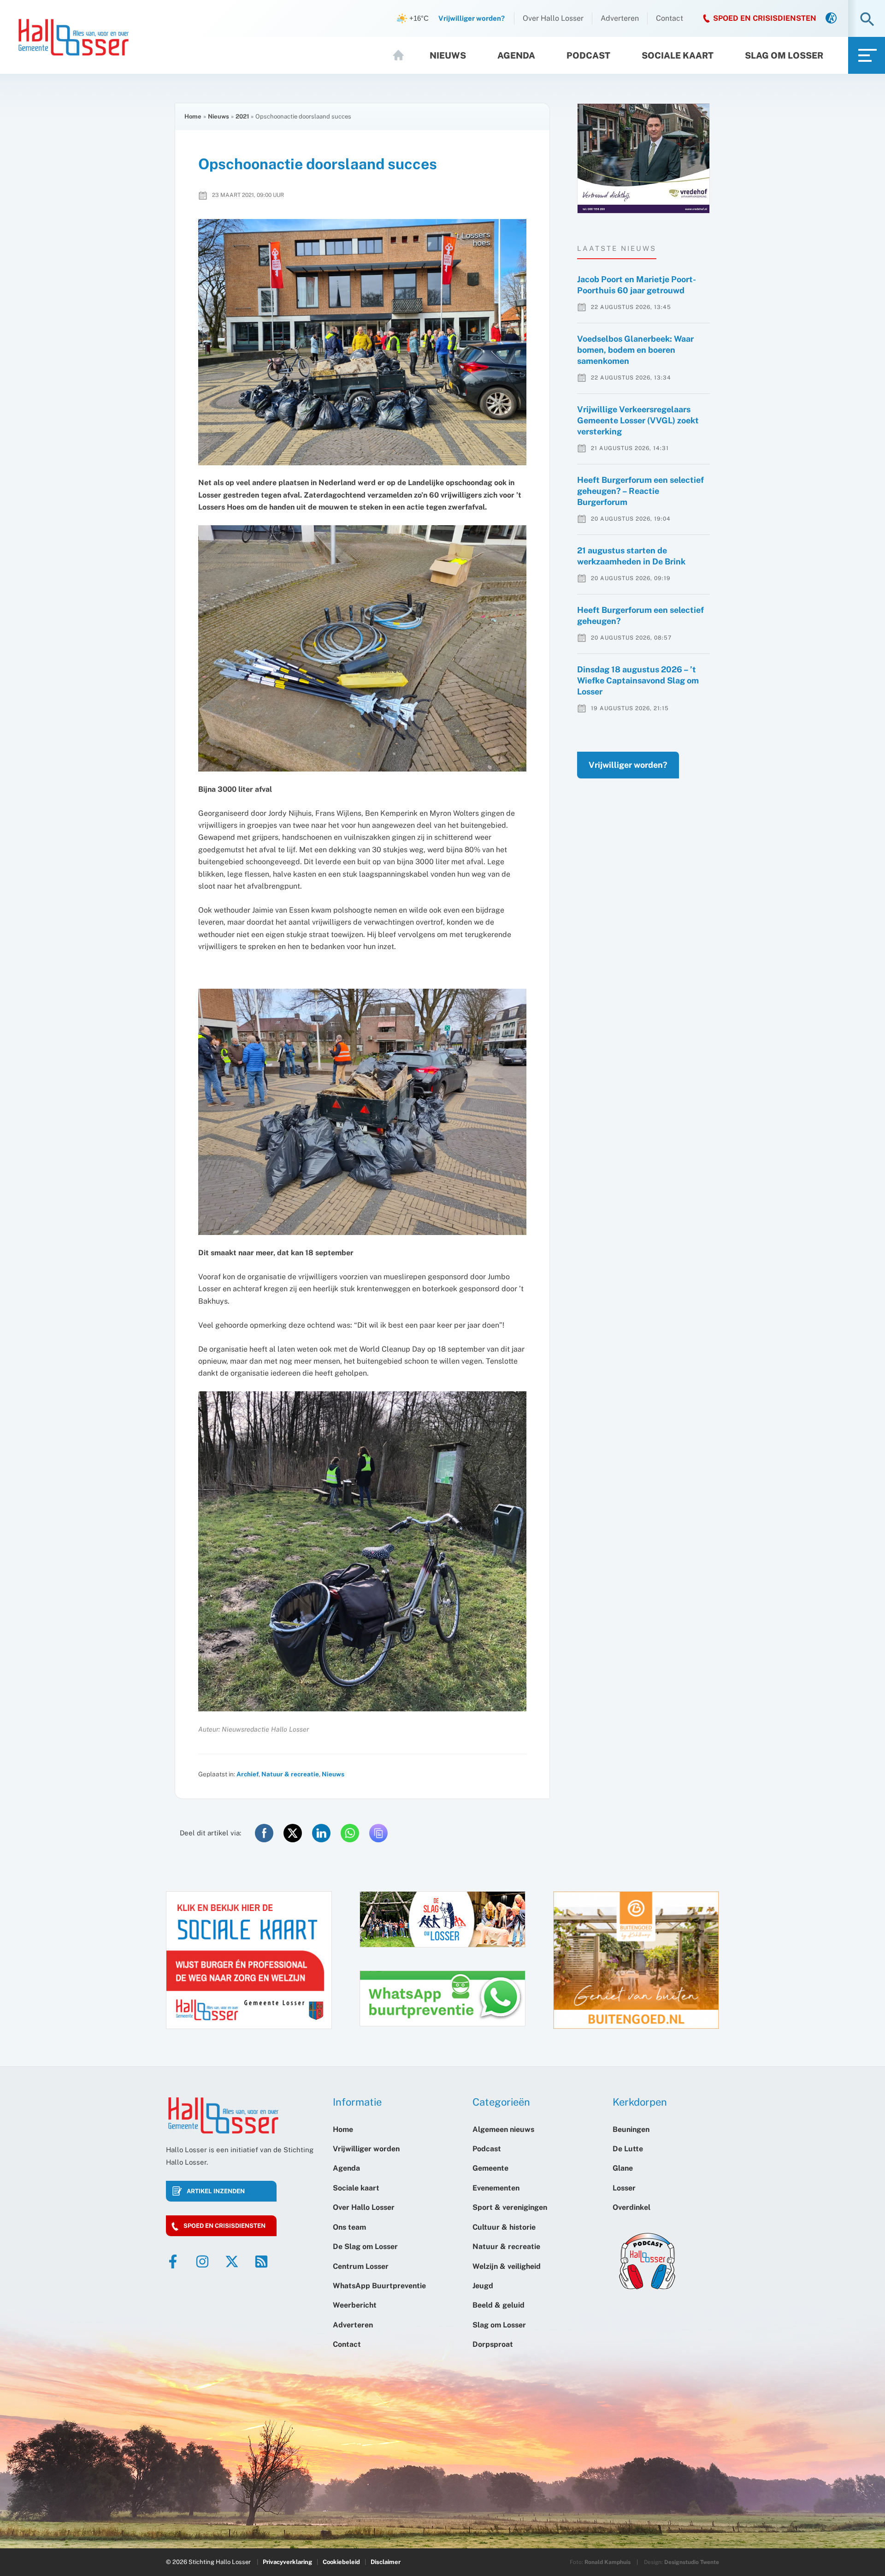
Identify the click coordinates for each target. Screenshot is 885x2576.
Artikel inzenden (216, 2191)
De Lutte (628, 2149)
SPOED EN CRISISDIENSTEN (765, 18)
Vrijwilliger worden (366, 2149)
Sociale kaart (678, 55)
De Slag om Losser (365, 2247)
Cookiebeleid (341, 2562)
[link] (831, 19)
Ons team (349, 2227)
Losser (624, 2188)
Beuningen (631, 2129)
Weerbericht (355, 2305)
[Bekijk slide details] (643, 158)
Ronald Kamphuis (608, 2562)
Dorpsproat (493, 2344)
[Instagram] (202, 2261)
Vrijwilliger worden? (628, 765)
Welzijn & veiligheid (507, 2266)
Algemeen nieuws (503, 2129)
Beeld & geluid (499, 2305)
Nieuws (448, 55)
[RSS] (261, 2261)
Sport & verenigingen (510, 2207)
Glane (623, 2168)
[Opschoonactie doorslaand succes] (362, 342)
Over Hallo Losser (553, 18)
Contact (670, 18)
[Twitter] (232, 2261)
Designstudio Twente (692, 2562)
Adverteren (620, 18)
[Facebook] (173, 2261)
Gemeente (490, 2168)
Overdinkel (631, 2207)
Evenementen (496, 2188)
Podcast (588, 55)
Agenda (516, 55)
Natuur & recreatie (290, 1774)
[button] (867, 20)
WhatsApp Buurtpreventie (379, 2286)
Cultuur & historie (504, 2227)
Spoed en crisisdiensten (224, 2226)
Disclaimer (386, 2562)
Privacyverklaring (287, 2562)
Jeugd (483, 2286)
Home (402, 55)
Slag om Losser (784, 55)
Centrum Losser (361, 2266)
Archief (248, 1774)
